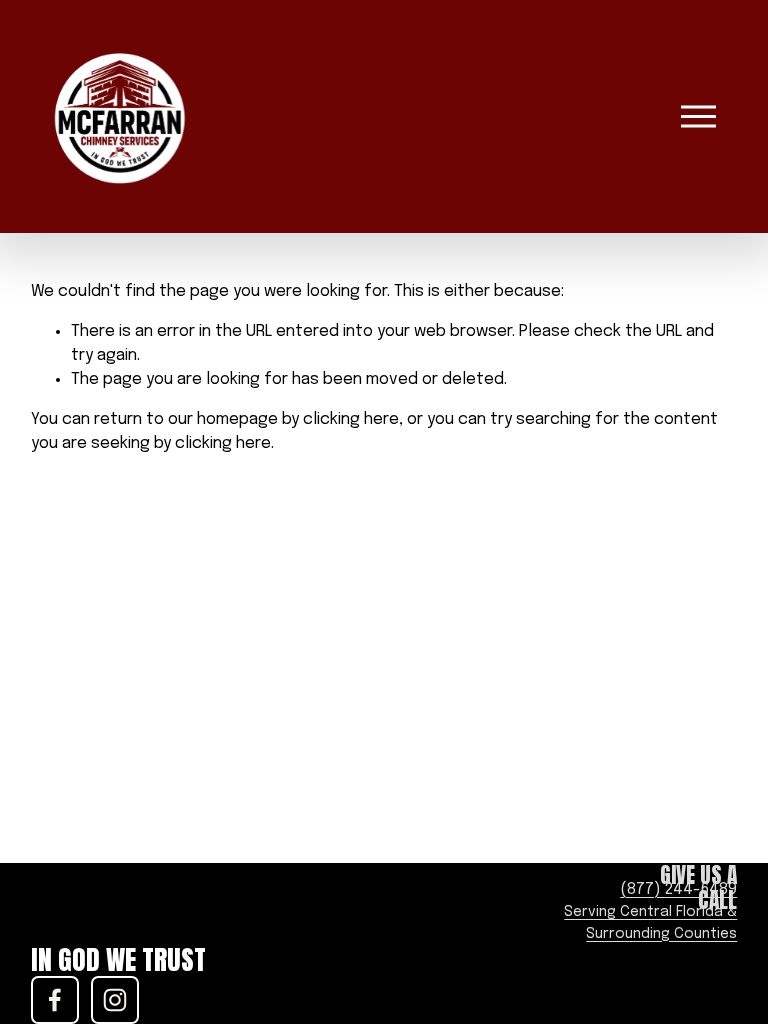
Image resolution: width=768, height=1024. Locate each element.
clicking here (351, 419)
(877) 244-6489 (678, 889)
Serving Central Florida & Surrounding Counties (650, 923)
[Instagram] (115, 1000)
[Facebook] (55, 1000)
